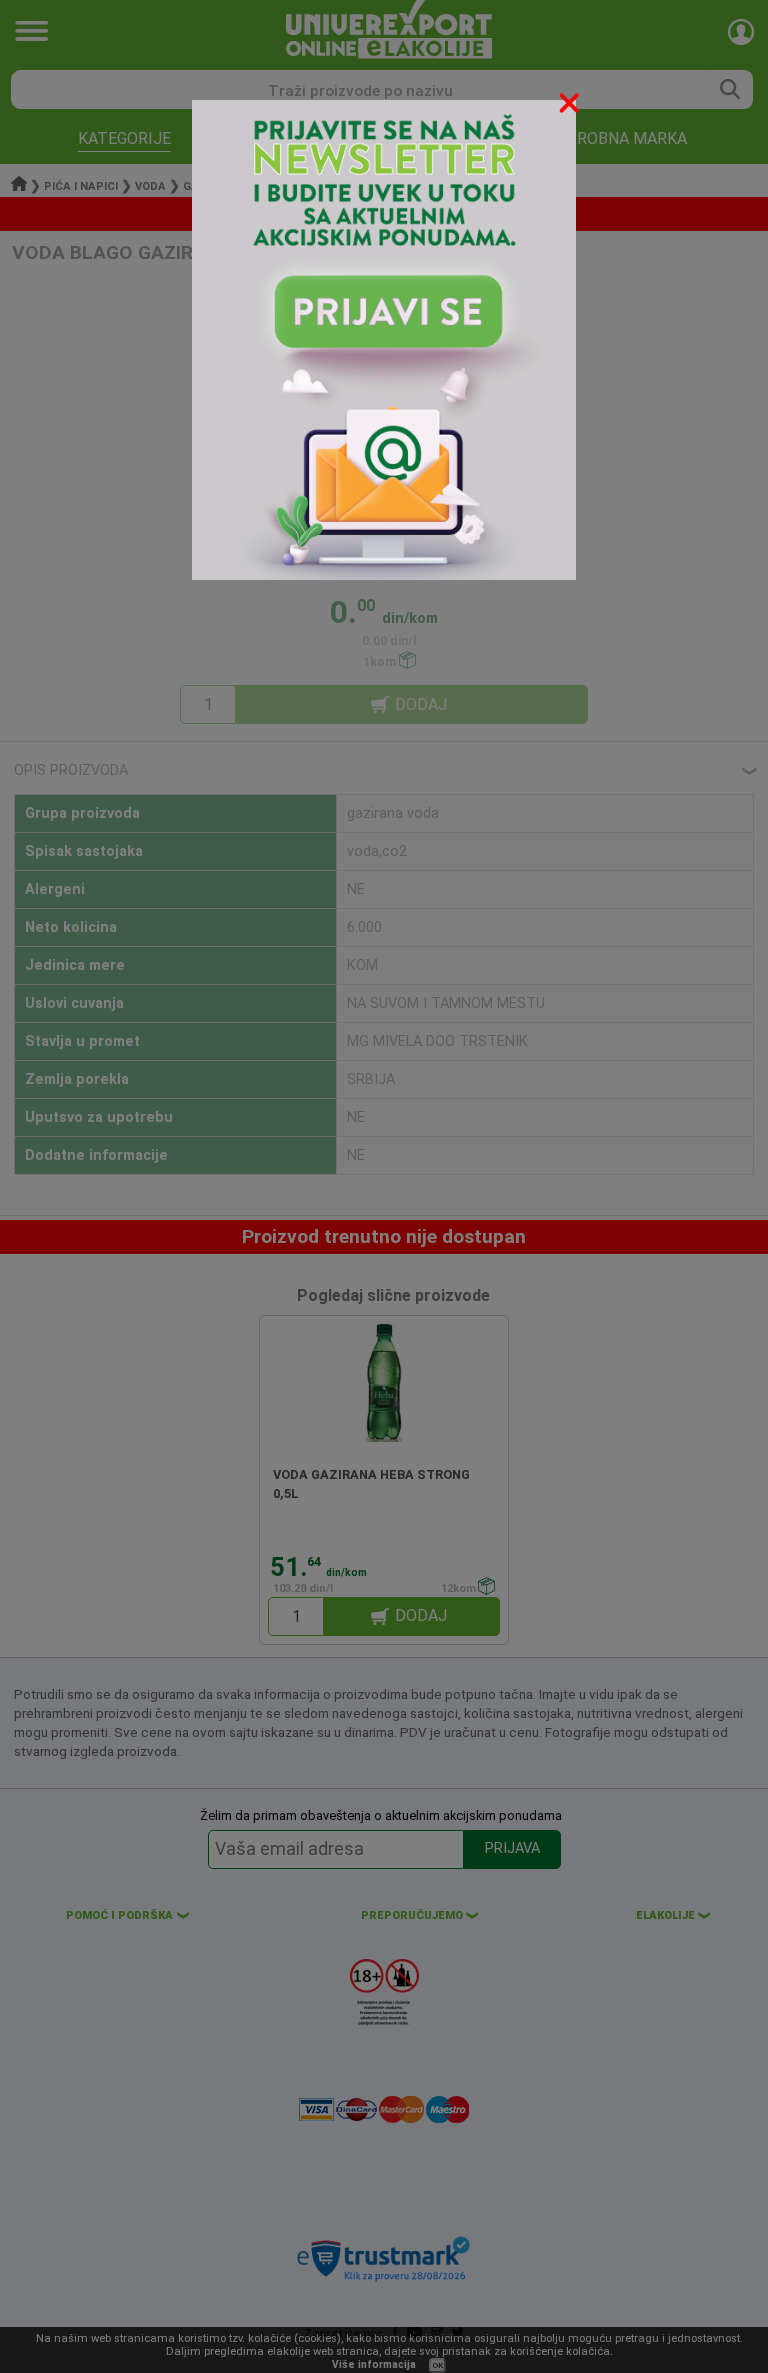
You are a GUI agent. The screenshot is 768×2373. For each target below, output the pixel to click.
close (571, 106)
